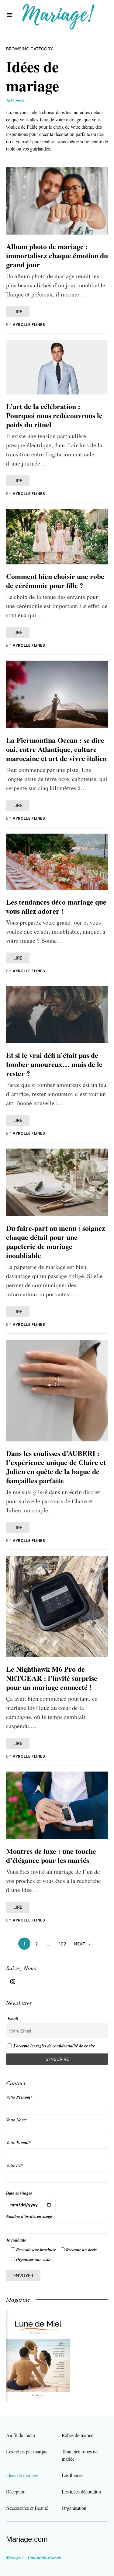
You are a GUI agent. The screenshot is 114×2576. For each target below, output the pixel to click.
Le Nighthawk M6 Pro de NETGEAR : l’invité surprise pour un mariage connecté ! (52, 1678)
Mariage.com (27, 2539)
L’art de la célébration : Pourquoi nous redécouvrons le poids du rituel (54, 415)
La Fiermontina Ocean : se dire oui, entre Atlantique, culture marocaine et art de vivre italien (56, 749)
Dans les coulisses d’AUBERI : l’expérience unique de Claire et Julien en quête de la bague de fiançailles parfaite (56, 1467)
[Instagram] (13, 1982)
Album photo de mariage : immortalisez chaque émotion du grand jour (57, 255)
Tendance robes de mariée (80, 2455)
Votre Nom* (17, 2120)
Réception (16, 2491)
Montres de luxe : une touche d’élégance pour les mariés (51, 1855)
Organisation (74, 2508)
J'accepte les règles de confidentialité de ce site (54, 2046)
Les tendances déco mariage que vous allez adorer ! (56, 906)
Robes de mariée (78, 2435)
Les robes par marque (27, 2451)
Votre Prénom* (19, 2097)
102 (62, 1944)
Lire (18, 311)
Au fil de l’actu (21, 2435)
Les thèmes (73, 2475)
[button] (9, 15)
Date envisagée (19, 2193)
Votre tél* (14, 2165)
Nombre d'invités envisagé (29, 2216)
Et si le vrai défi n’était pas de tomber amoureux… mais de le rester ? (54, 1064)
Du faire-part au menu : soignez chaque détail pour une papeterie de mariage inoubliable (56, 1242)
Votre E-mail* (18, 2143)
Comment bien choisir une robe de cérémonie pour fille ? (55, 581)
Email (13, 2019)
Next (79, 1944)
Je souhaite (16, 2240)
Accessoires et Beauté (27, 2508)
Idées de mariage (22, 2475)
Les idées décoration (81, 2491)
